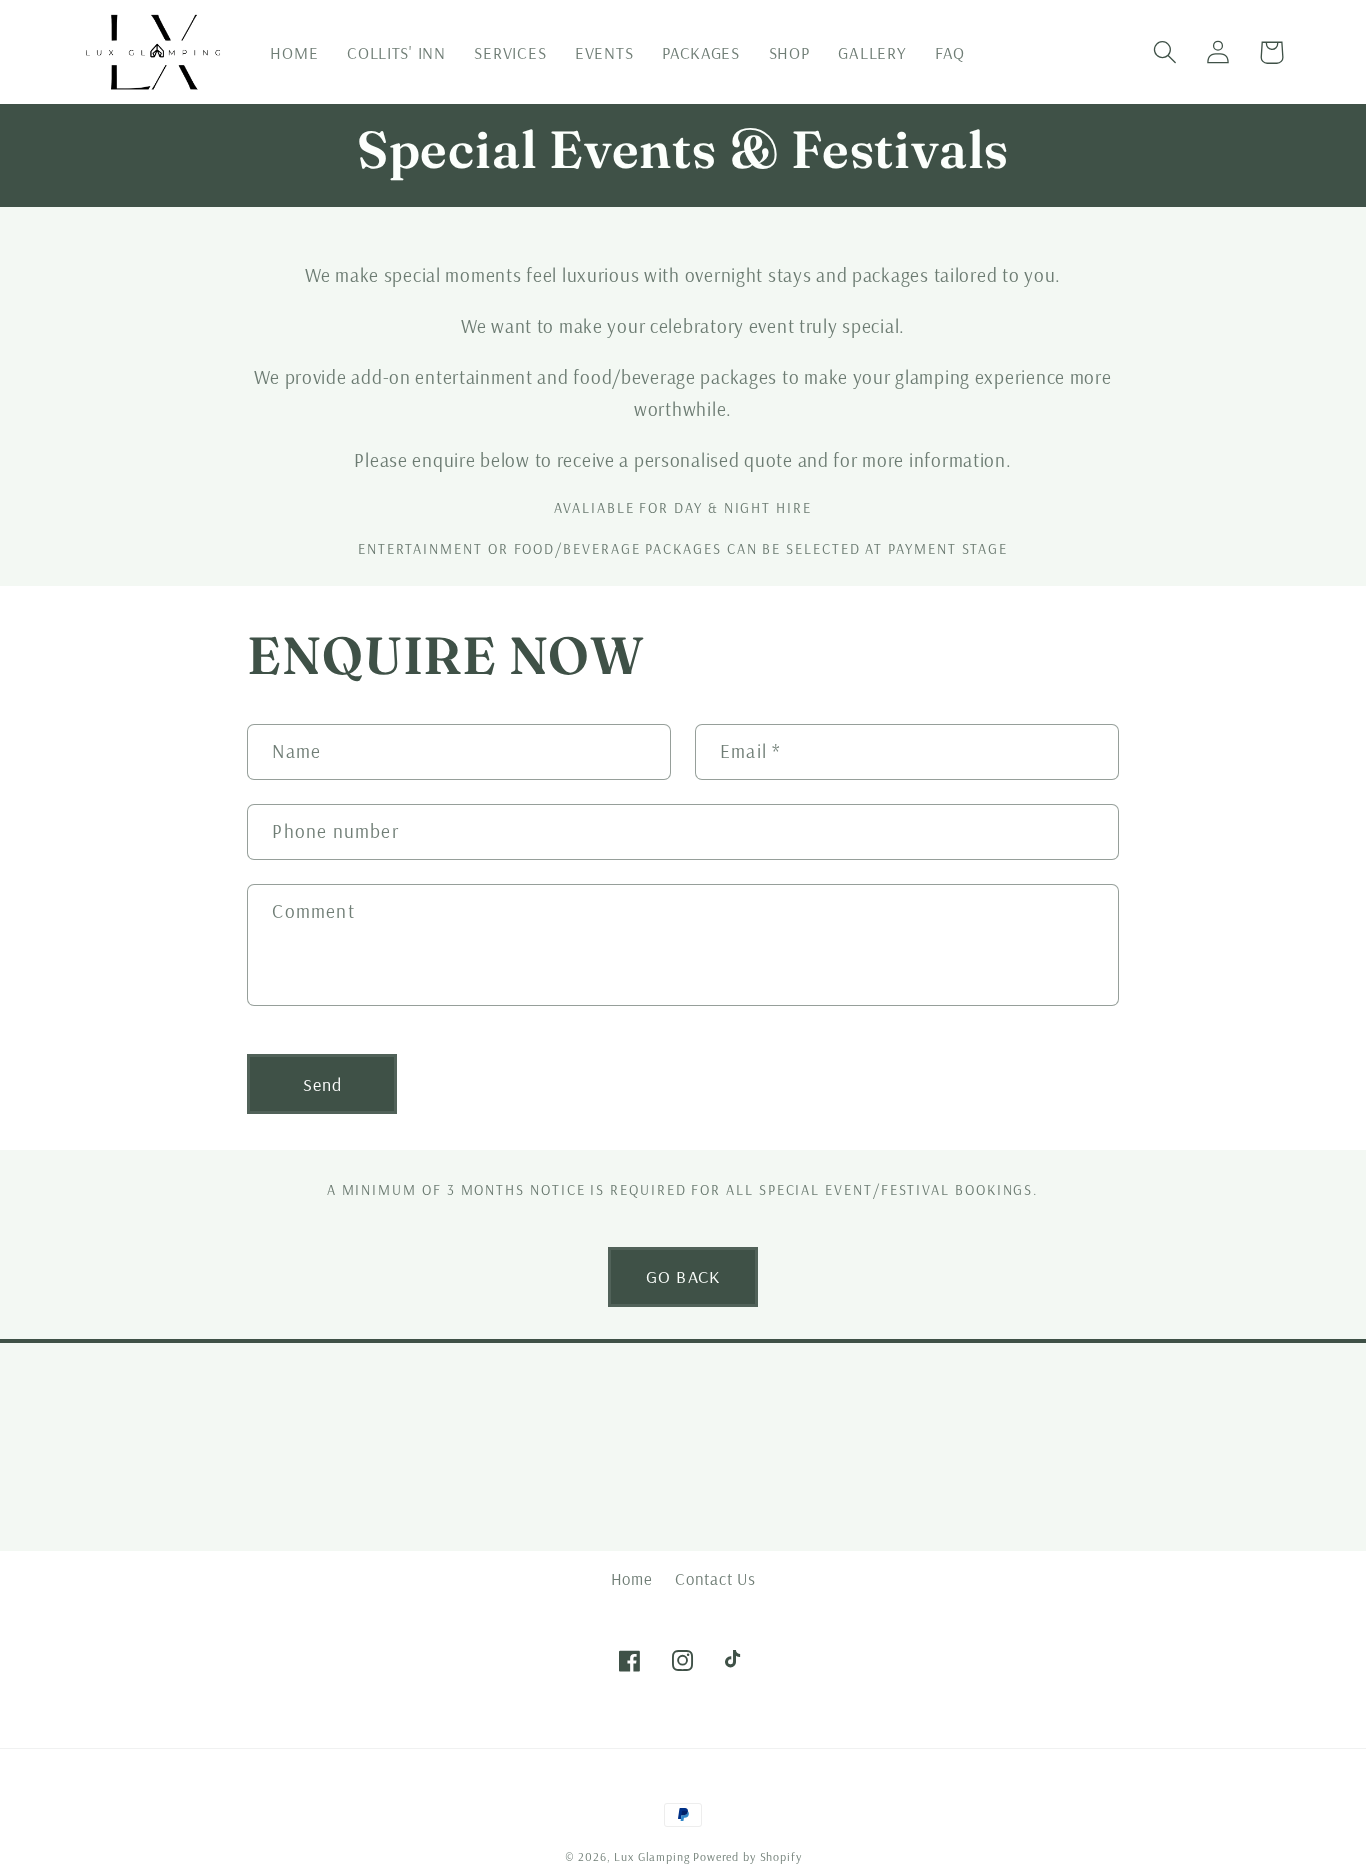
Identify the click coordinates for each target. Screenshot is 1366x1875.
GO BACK (683, 1276)
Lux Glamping (651, 1856)
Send (323, 1084)
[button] (1165, 52)
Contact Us (715, 1578)
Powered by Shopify (747, 1856)
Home (632, 1578)
